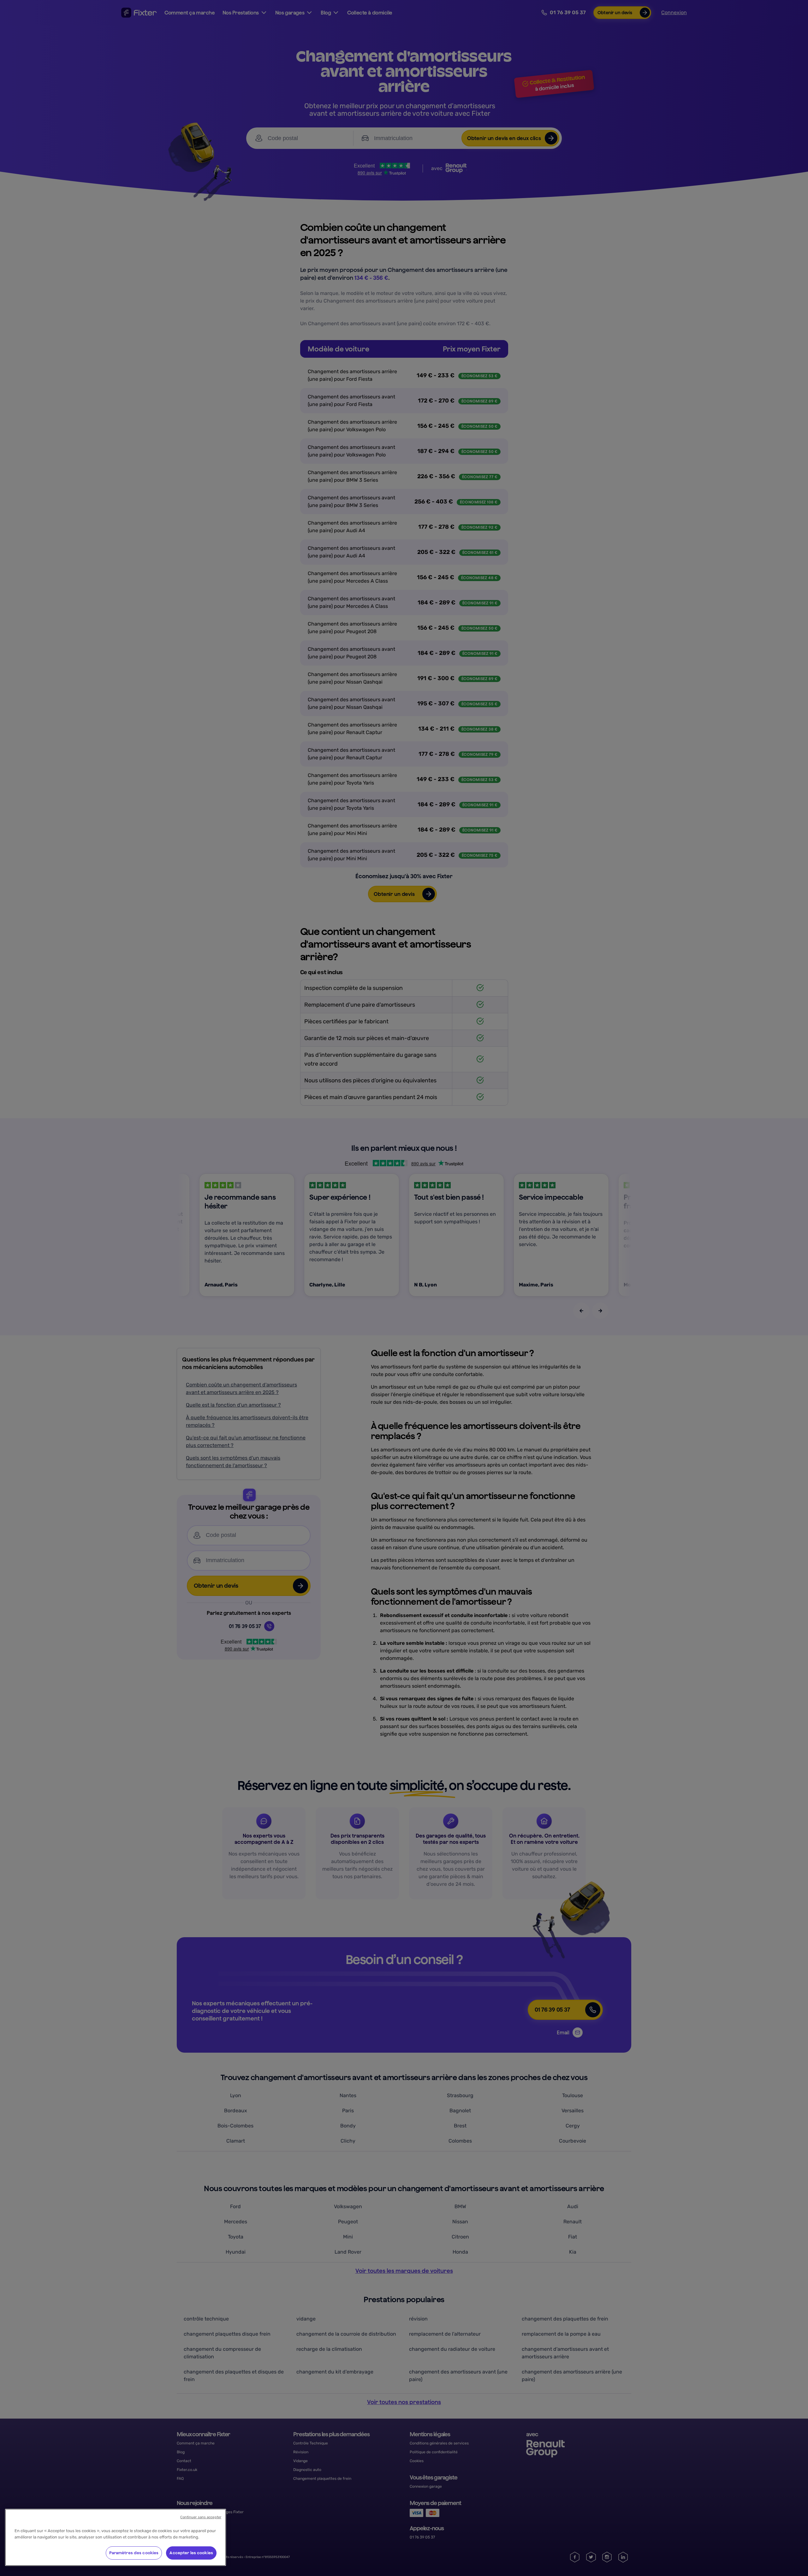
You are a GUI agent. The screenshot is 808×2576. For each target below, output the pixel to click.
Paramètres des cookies (134, 2553)
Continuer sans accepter (201, 2517)
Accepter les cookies (191, 2553)
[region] (116, 2537)
